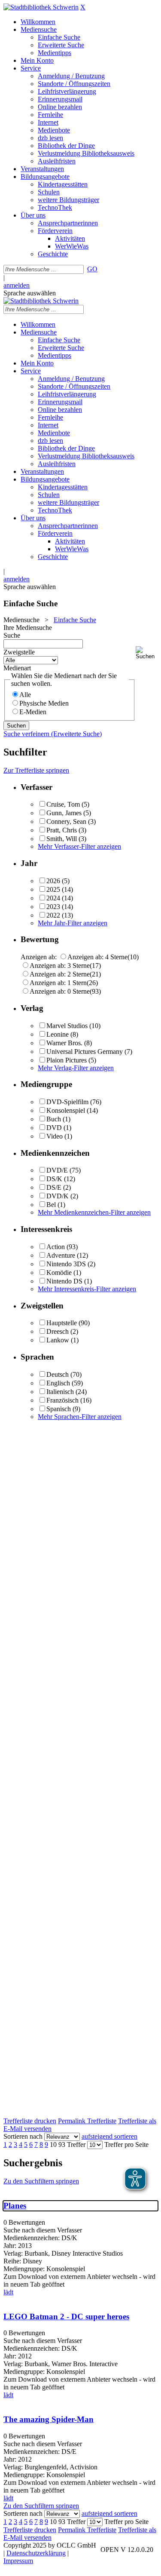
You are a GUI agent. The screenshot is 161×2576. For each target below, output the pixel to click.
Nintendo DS (64, 1281)
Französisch (62, 1400)
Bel (51, 1205)
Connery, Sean (66, 821)
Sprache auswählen (30, 293)
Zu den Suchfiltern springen (41, 2181)
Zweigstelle (19, 652)
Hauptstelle (62, 1323)
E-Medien (33, 712)
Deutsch (58, 1374)
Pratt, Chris (62, 830)
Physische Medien (44, 703)
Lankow (58, 1340)
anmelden (17, 285)
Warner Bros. (64, 1043)
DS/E (54, 1187)
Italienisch (60, 1392)
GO (92, 269)
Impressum (18, 2561)
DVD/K (58, 1196)
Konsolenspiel (66, 1110)
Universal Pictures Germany (85, 1052)
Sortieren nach (23, 2136)
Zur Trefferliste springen (36, 770)
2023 (53, 907)
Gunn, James (64, 813)
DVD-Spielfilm (67, 1102)
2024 (53, 898)
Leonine (58, 1034)
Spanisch (59, 1409)
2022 (53, 915)
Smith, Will (62, 839)
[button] (147, 653)
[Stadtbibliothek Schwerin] (41, 7)
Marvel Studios (67, 1026)
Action (56, 1247)
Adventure (61, 1255)
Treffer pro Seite (126, 2145)
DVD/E (57, 1170)
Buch (54, 1119)
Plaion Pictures (67, 1060)
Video (55, 1136)
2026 (53, 881)
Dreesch (58, 1331)
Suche (12, 635)
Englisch (58, 1383)
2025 (53, 889)
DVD (54, 1128)
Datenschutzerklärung (36, 2553)
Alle (25, 695)
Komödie (59, 1273)
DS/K (54, 1179)
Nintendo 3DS (66, 1264)
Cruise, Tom (63, 804)
